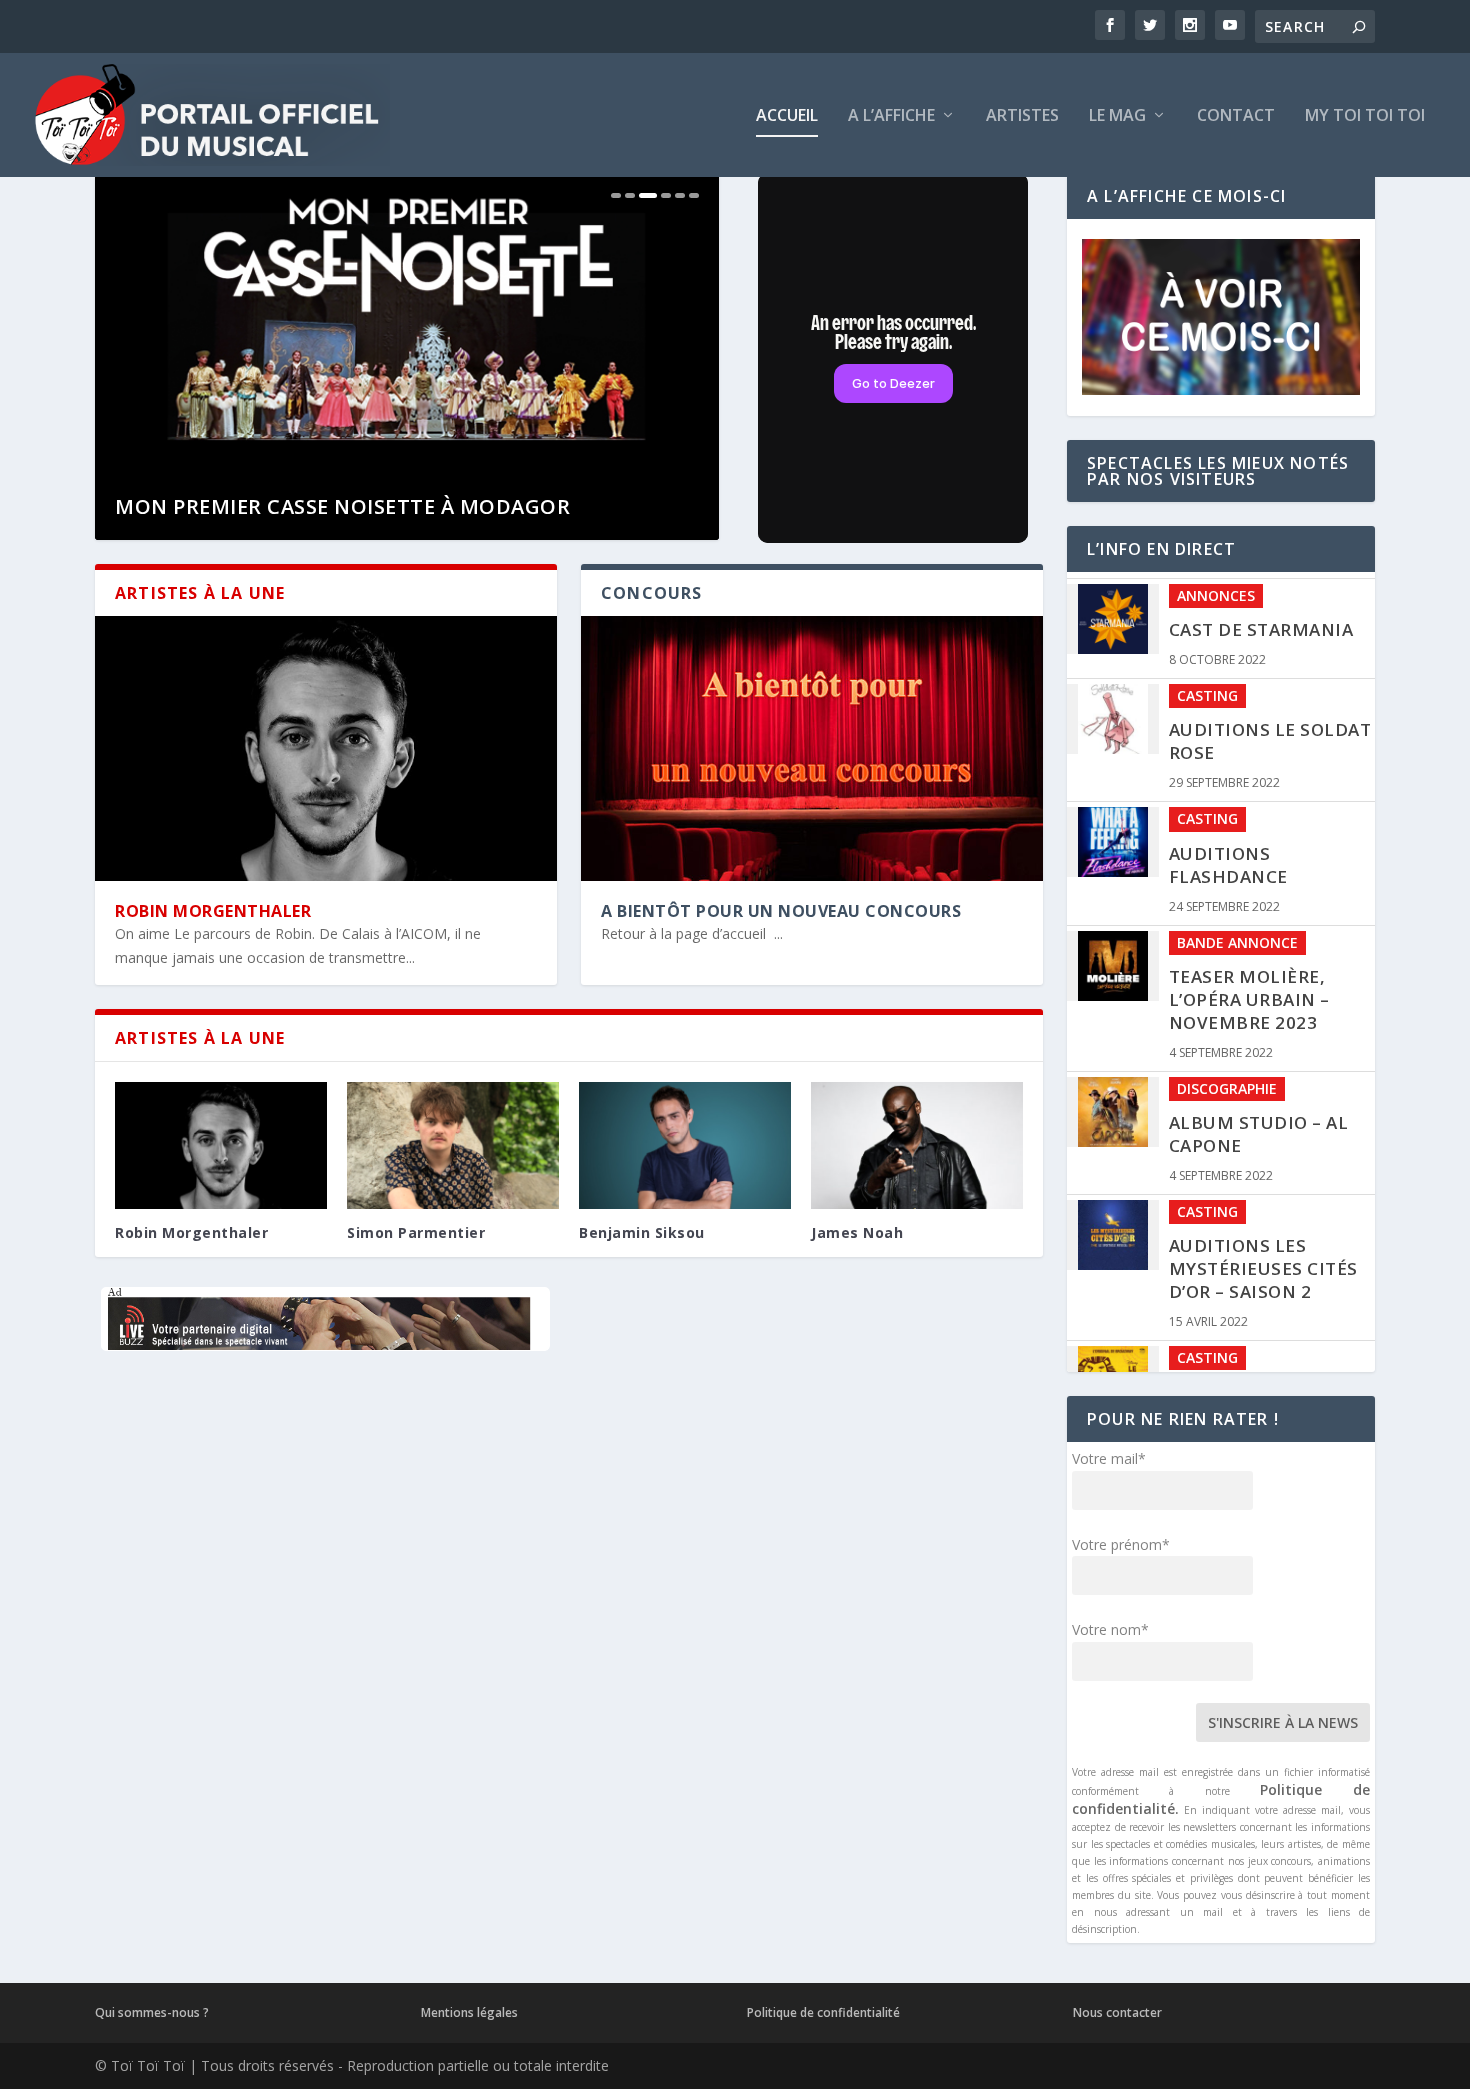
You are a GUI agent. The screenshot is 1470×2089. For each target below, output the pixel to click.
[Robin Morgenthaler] (326, 748)
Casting (1207, 689)
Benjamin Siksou (642, 1232)
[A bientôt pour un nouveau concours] (812, 748)
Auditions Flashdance (1228, 858)
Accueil (787, 116)
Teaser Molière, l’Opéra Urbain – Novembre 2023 (1249, 992)
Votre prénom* (1121, 1544)
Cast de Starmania (1261, 623)
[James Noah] (917, 1145)
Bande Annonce (1237, 935)
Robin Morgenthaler (213, 911)
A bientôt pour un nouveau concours (781, 911)
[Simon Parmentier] (453, 1145)
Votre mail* (1109, 1458)
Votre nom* (1110, 1629)
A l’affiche (891, 116)
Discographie (1227, 1081)
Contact (1236, 116)
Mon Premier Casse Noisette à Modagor (342, 506)
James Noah (857, 1232)
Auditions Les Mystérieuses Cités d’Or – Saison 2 (1263, 1262)
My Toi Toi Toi (1365, 116)
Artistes (1022, 116)
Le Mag (1117, 116)
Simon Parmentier (416, 1232)
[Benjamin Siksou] (685, 1145)
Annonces (1216, 588)
